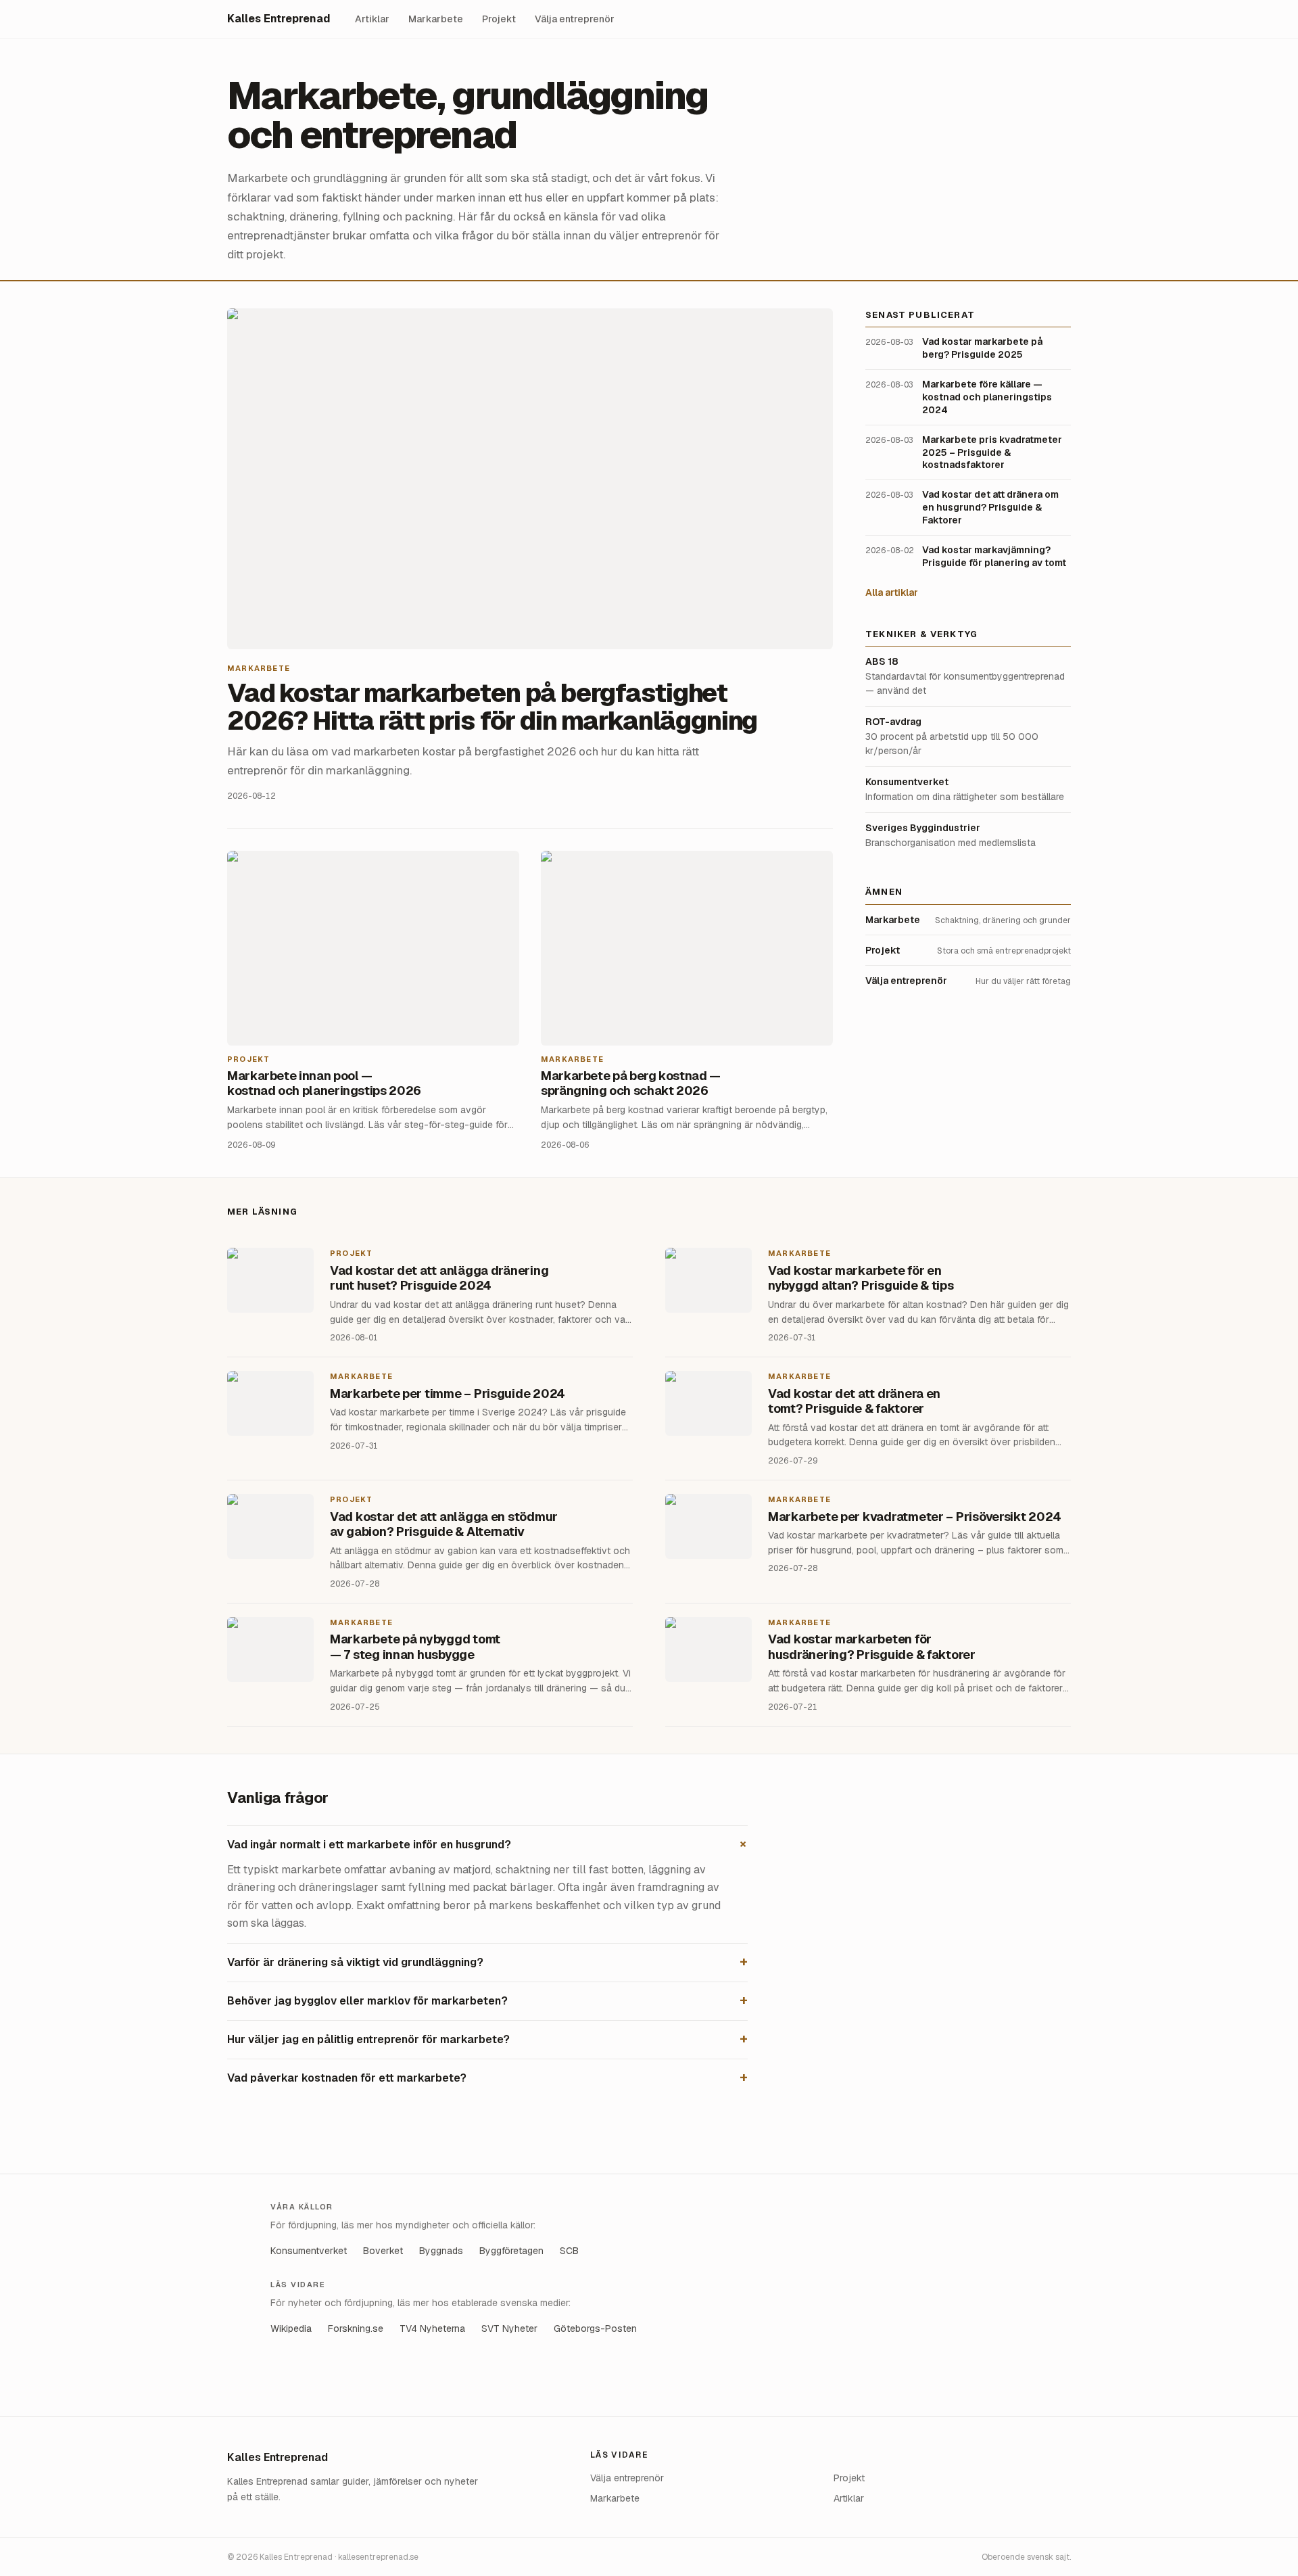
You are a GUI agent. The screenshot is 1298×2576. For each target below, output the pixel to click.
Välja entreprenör (575, 19)
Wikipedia (291, 2328)
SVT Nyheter (509, 2328)
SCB (569, 2251)
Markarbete (436, 19)
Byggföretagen (511, 2251)
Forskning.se (356, 2328)
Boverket (383, 2251)
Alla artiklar (892, 592)
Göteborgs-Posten (595, 2328)
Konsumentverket (309, 2251)
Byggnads (441, 2251)
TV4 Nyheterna (432, 2328)
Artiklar (372, 19)
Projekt (499, 19)
